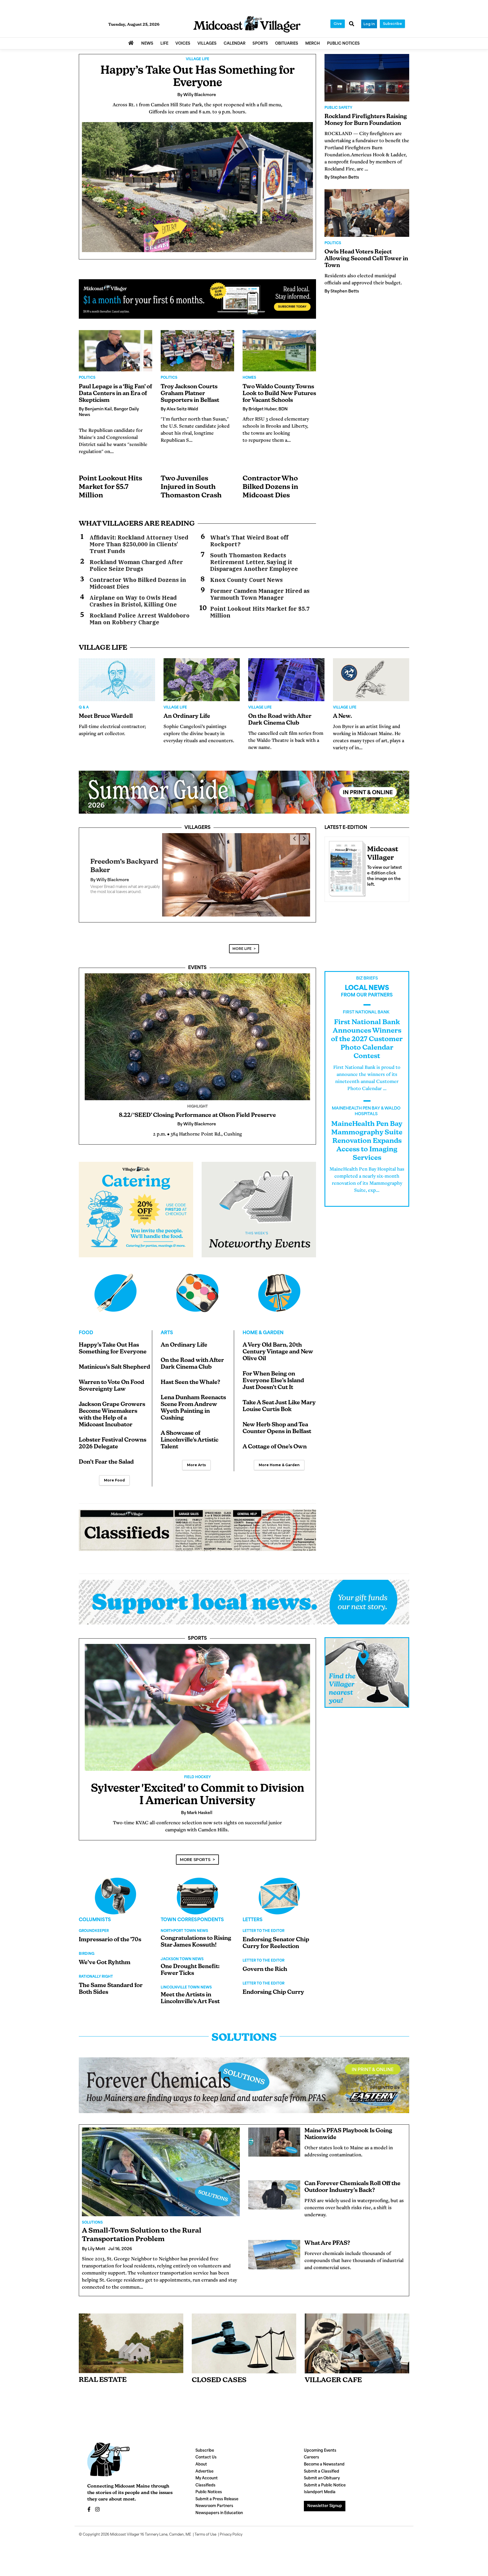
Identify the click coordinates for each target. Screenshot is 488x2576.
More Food (114, 1475)
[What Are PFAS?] (274, 2249)
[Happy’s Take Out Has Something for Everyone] (197, 187)
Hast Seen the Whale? (190, 1377)
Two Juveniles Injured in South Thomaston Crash (191, 487)
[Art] (197, 1288)
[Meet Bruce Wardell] (117, 680)
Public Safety (338, 108)
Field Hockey (197, 1772)
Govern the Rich (265, 1964)
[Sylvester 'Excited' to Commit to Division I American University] (197, 1702)
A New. (342, 716)
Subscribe (392, 24)
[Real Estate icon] (131, 2338)
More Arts (196, 1460)
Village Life (198, 59)
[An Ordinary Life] (202, 680)
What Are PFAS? (327, 2238)
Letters (253, 1915)
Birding (87, 1949)
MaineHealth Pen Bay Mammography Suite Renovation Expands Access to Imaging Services (367, 1136)
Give (338, 24)
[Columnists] (197, 1891)
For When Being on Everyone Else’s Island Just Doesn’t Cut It (273, 1375)
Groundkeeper (94, 1926)
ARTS (167, 1328)
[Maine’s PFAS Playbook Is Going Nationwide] (274, 2137)
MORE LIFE (242, 943)
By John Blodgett (108, 878)
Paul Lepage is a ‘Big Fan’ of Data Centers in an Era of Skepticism (115, 394)
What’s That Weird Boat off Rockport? (249, 541)
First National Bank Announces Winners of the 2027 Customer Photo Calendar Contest (367, 1034)
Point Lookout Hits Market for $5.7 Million (110, 487)
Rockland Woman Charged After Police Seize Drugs (136, 566)
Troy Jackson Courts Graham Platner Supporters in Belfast (190, 394)
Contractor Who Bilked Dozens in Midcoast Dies (270, 487)
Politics (87, 378)
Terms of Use (205, 2529)
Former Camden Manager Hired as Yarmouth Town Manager (260, 594)
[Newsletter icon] (357, 2338)
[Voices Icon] (116, 1891)
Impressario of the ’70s (110, 1934)
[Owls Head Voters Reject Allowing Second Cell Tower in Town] (367, 213)
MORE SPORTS (195, 1854)
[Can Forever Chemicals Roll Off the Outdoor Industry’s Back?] (274, 2190)
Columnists (95, 1915)
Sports (197, 1633)
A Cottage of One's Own (275, 1442)
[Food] (116, 1288)
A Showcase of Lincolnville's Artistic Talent (189, 1435)
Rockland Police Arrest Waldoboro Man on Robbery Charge (140, 619)
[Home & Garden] (279, 1288)
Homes (249, 378)
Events (197, 963)
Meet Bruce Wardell (106, 716)
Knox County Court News (246, 580)
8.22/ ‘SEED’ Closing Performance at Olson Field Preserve (197, 1110)
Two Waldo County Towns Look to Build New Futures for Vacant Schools (279, 394)
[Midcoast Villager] (346, 867)
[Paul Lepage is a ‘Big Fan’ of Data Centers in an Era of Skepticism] (116, 351)
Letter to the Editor (263, 1926)
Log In (369, 24)
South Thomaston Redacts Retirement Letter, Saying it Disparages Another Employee (254, 562)
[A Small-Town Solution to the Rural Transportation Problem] (161, 2166)
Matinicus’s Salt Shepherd (115, 1362)
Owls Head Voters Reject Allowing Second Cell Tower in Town (366, 259)
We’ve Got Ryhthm (105, 1957)
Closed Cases (219, 2375)
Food (86, 1328)
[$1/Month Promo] (197, 299)
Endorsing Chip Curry (273, 1987)
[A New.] (371, 680)
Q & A (84, 708)
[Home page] (247, 24)
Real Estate (103, 2375)
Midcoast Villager (125, 2529)
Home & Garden (263, 1328)
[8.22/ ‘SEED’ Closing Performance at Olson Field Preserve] (197, 1031)
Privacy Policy (231, 2529)
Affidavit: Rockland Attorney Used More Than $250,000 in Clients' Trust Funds (139, 544)
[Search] (352, 24)
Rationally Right (96, 1971)
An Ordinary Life (187, 716)
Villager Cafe (333, 2375)
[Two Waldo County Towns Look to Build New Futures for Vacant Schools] (279, 351)
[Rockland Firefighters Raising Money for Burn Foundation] (367, 78)
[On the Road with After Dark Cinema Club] (286, 680)
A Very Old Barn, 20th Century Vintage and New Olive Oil (278, 1347)
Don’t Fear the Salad (106, 1457)
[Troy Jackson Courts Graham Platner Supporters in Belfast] (197, 351)
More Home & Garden (279, 1460)
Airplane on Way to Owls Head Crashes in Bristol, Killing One (133, 601)
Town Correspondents (192, 1915)
